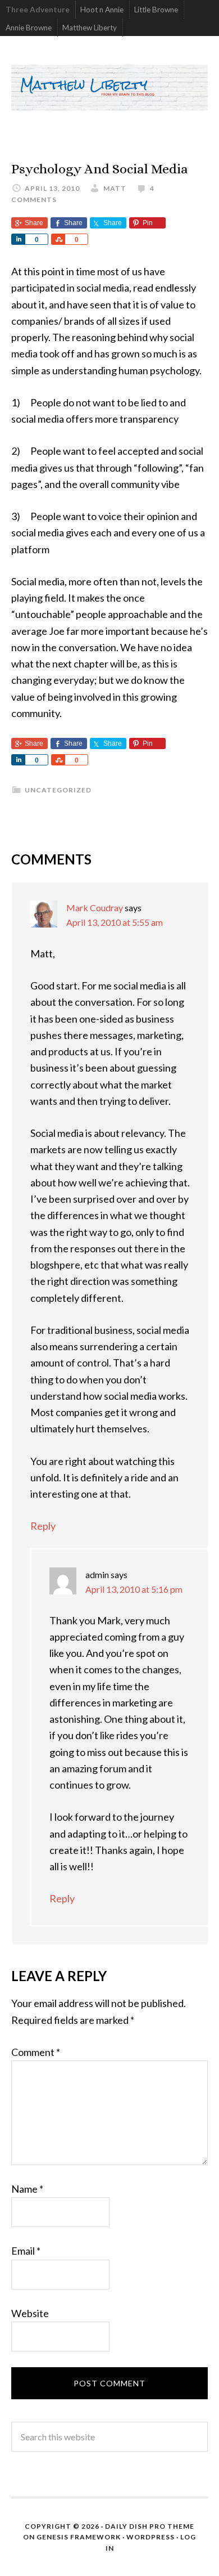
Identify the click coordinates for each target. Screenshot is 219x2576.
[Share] (18, 239)
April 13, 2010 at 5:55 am (115, 922)
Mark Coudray (95, 908)
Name (27, 2189)
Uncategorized (58, 790)
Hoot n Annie (102, 10)
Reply (43, 1526)
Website (30, 2313)
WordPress (150, 2537)
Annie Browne (29, 28)
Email (26, 2251)
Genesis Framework (79, 2537)
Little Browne (156, 10)
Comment (36, 2052)
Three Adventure (38, 10)
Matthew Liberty (90, 28)
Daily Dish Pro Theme (150, 2526)
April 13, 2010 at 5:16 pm (134, 1589)
